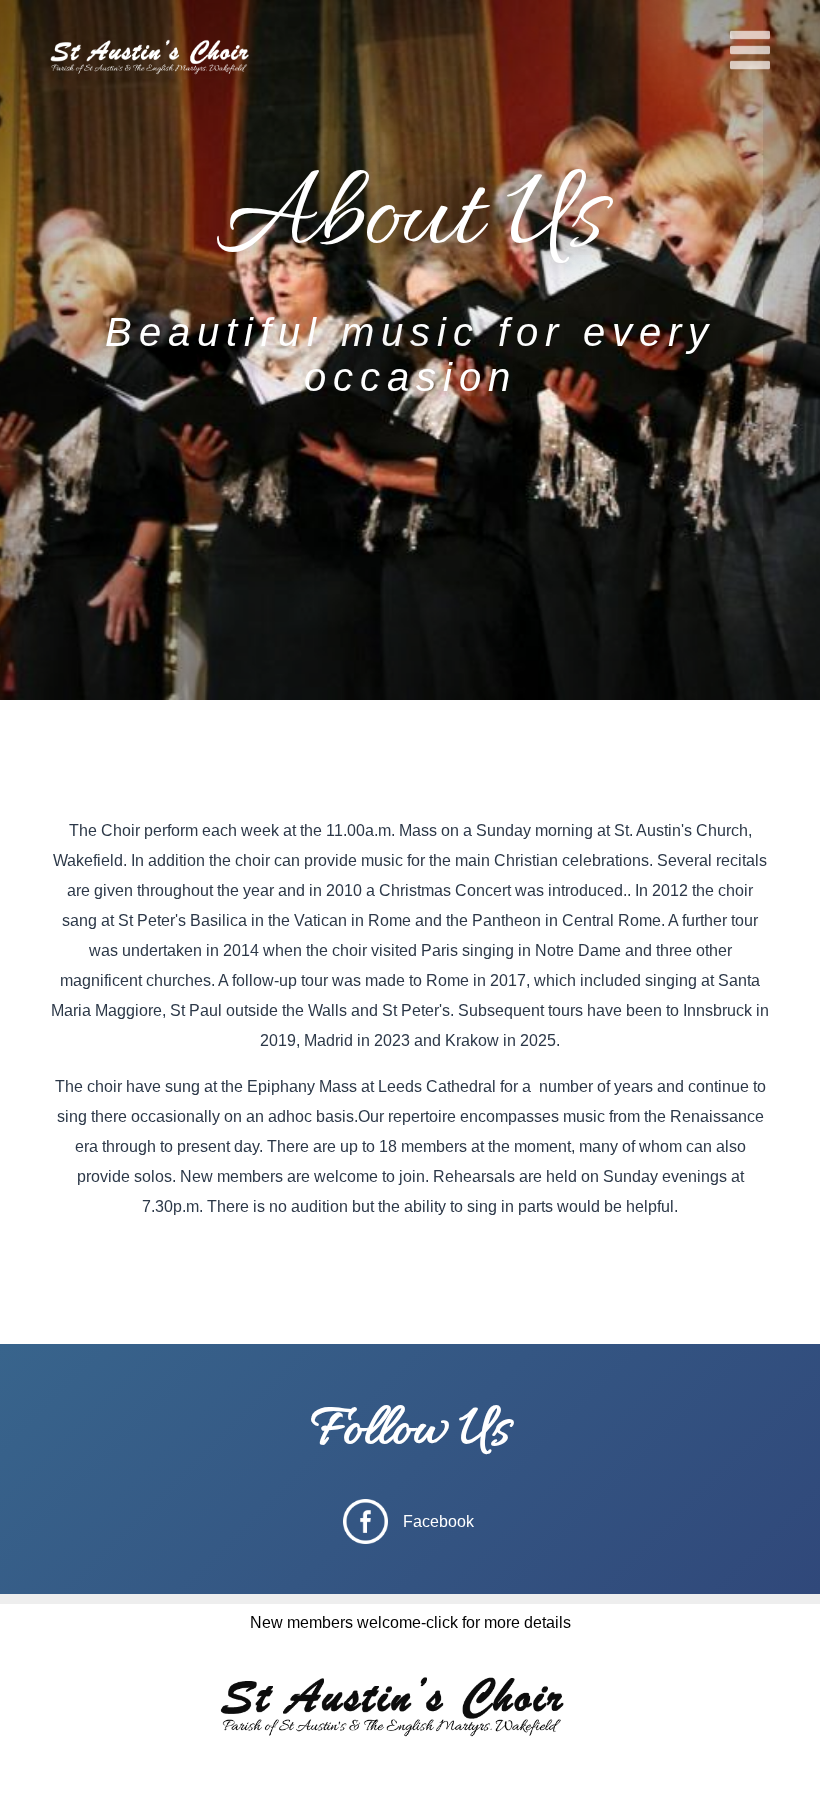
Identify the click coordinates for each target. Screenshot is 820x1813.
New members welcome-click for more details (410, 1622)
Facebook (438, 1521)
